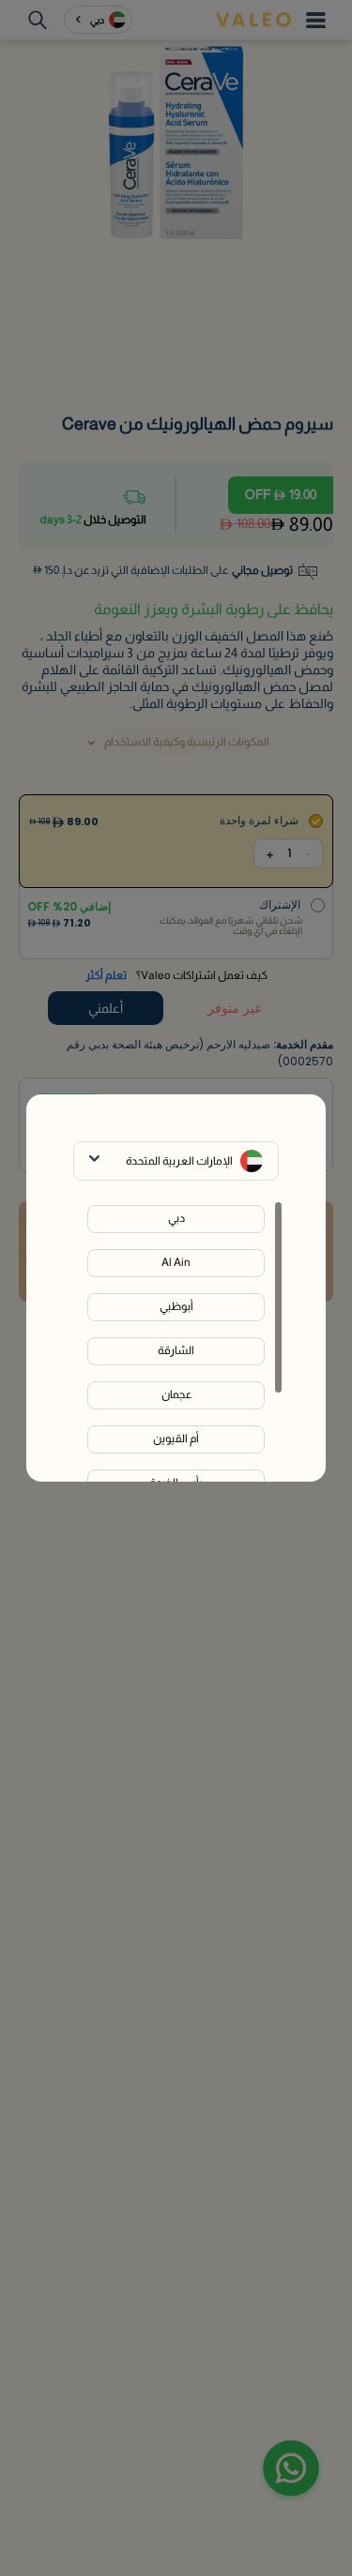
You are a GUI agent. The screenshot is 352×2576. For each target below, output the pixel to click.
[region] (176, 1341)
